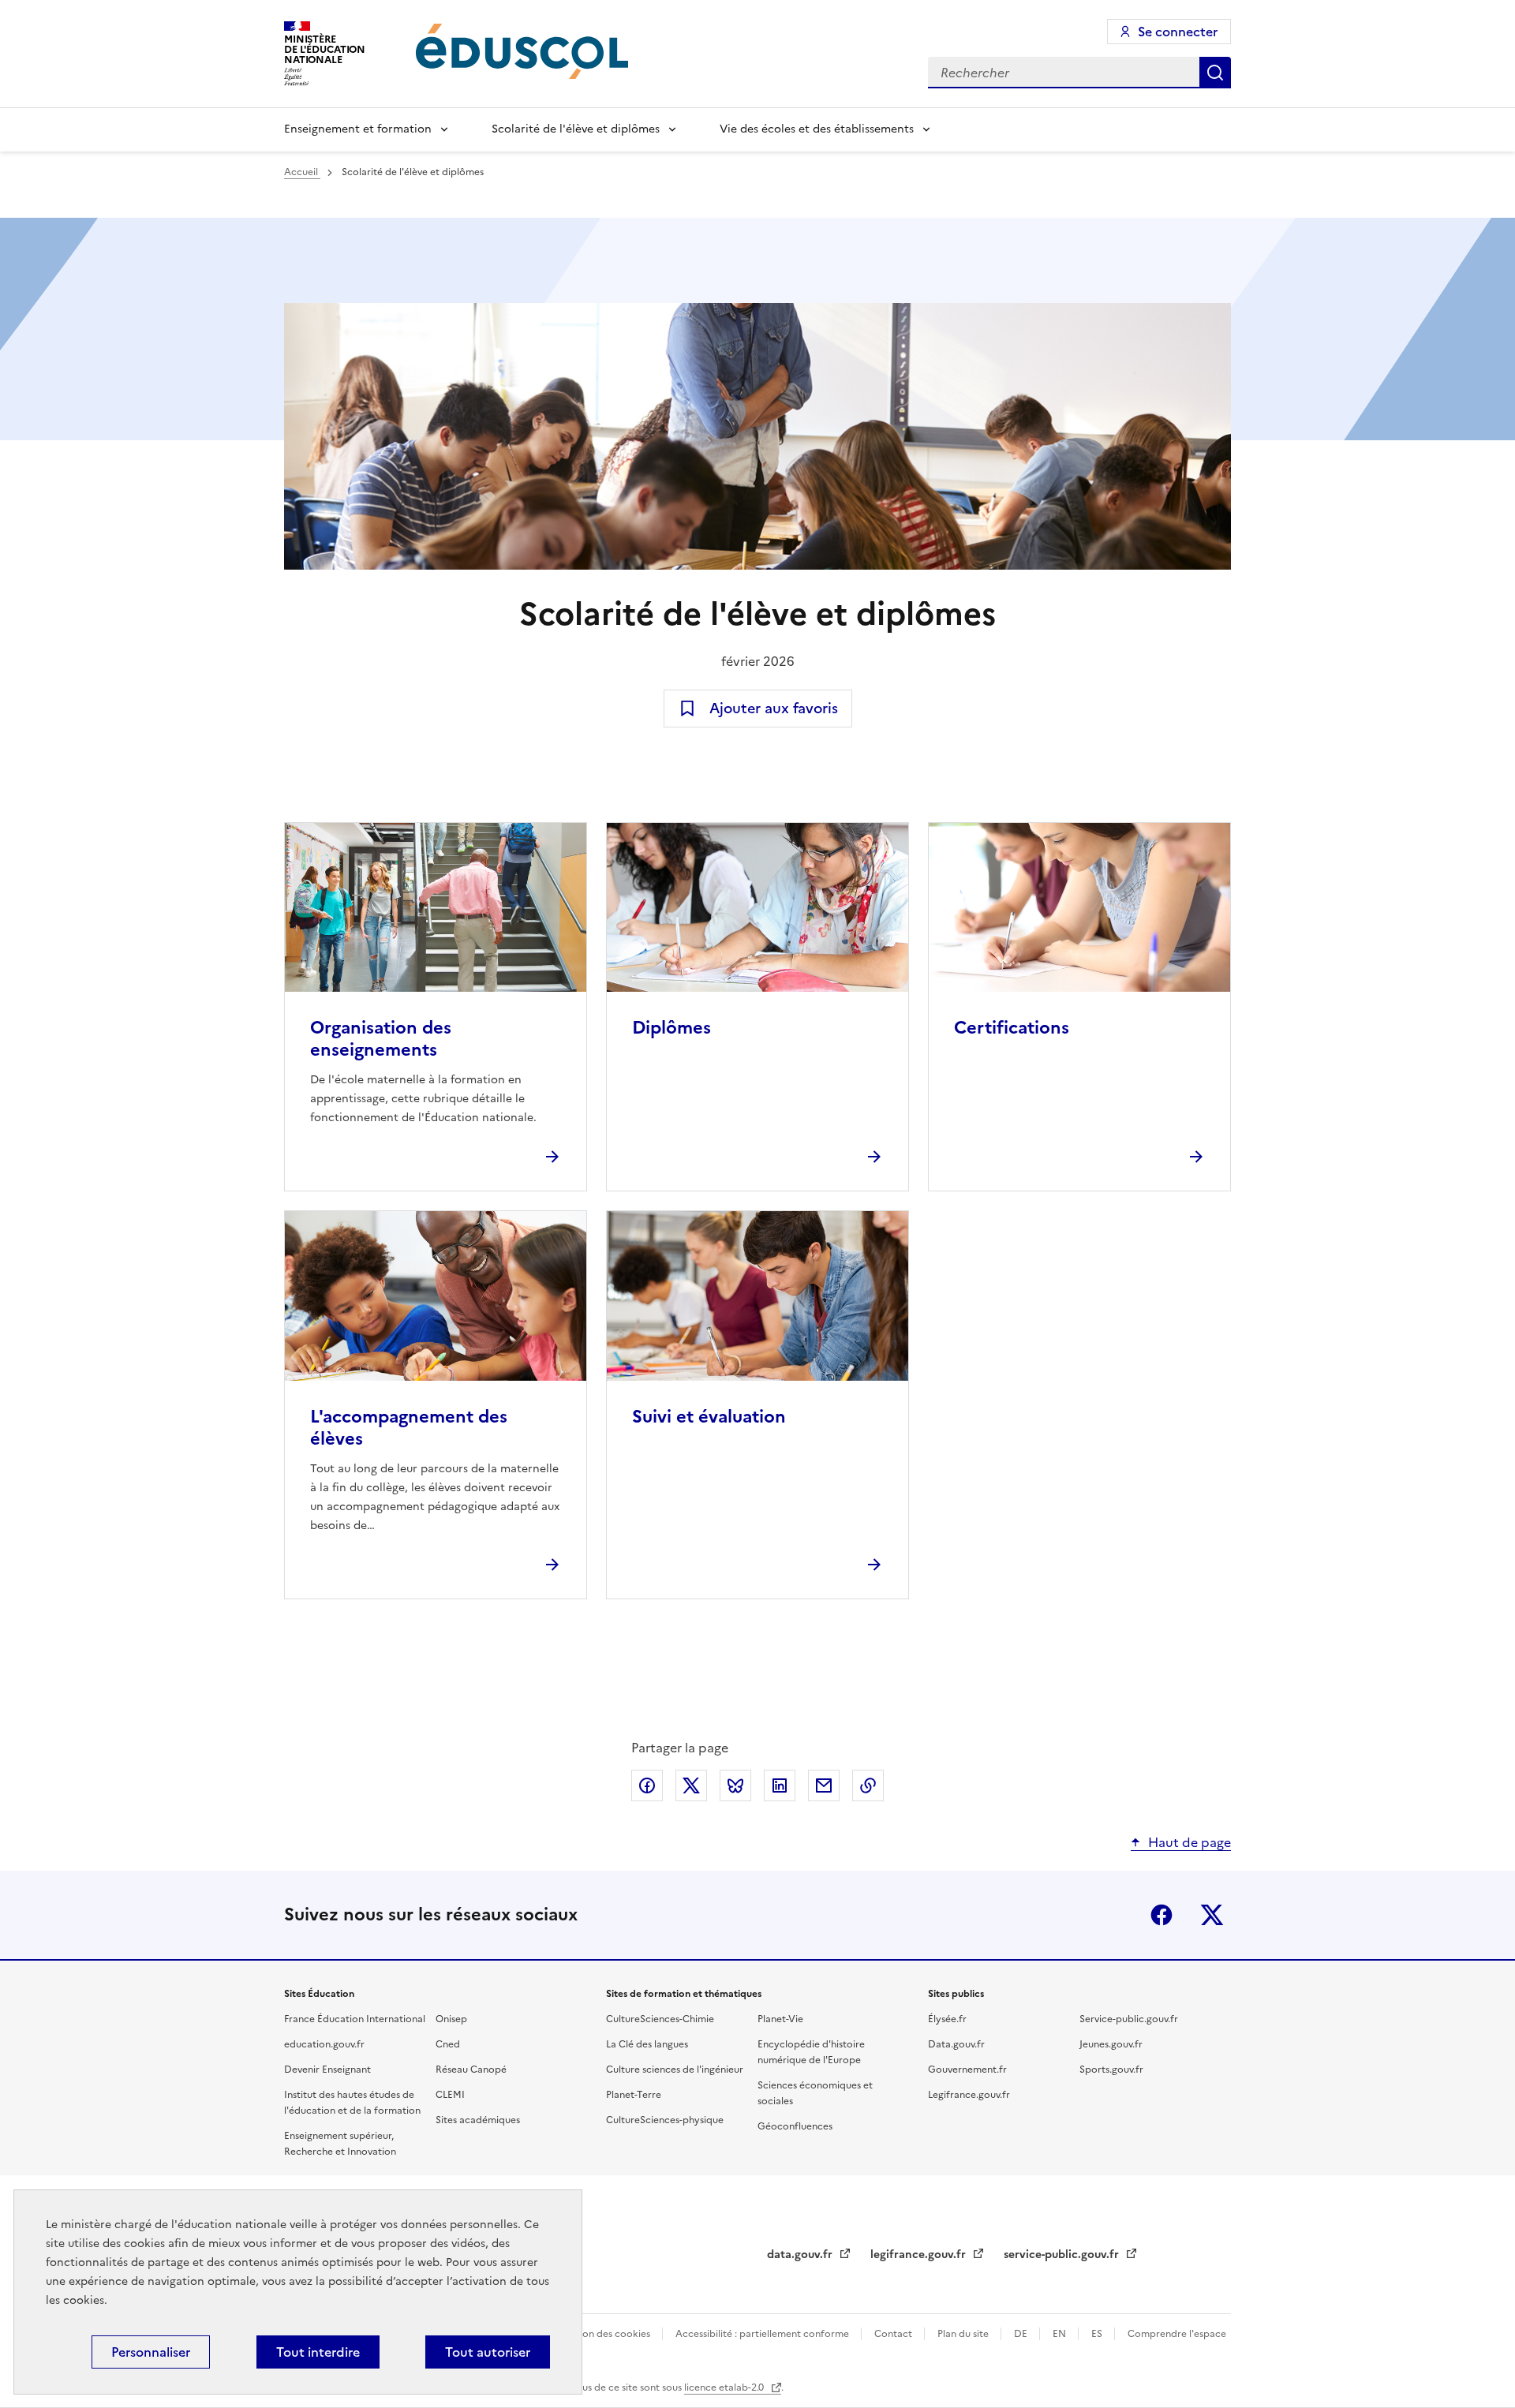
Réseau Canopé (471, 2070)
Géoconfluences (795, 2126)
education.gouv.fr (324, 2044)
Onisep (451, 2019)
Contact (894, 2334)
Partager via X (691, 1785)
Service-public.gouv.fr (1129, 2019)
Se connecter (1178, 32)
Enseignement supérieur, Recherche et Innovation (340, 2144)
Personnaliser (151, 2352)
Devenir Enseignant (327, 2070)
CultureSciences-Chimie (660, 2019)
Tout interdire (318, 2352)
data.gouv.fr (801, 2255)
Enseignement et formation (358, 129)
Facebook (1161, 1915)
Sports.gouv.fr (1111, 2070)
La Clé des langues (647, 2044)
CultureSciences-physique (665, 2120)
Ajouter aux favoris (774, 708)
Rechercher (1215, 73)
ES (1098, 2334)
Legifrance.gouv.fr (969, 2095)
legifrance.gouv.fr (920, 2255)
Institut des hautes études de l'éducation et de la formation (352, 2103)
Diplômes (671, 1028)
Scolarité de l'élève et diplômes (576, 129)
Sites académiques (478, 2120)
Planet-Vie (780, 2019)
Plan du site (964, 2334)
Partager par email (824, 1785)
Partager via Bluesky (735, 1785)
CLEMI (450, 2095)
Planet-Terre (634, 2095)
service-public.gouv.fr (1063, 2255)
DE (1022, 2334)
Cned (448, 2044)
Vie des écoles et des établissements (817, 129)
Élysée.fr (947, 2019)
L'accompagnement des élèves (409, 1428)
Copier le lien (868, 1785)
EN (1060, 2334)
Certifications (1012, 1028)
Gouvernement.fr (967, 2070)
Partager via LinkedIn (780, 1785)
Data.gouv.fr (956, 2044)
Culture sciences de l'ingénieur (675, 2070)
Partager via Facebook (647, 1785)
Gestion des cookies (606, 2334)
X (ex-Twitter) (1212, 1915)
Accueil (302, 172)
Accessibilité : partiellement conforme (763, 2334)
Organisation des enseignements (381, 1039)
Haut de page (1190, 1842)
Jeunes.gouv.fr (1111, 2044)
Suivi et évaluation (709, 1417)
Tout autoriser (488, 2352)
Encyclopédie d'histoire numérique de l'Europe (811, 2052)
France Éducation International (355, 2019)
